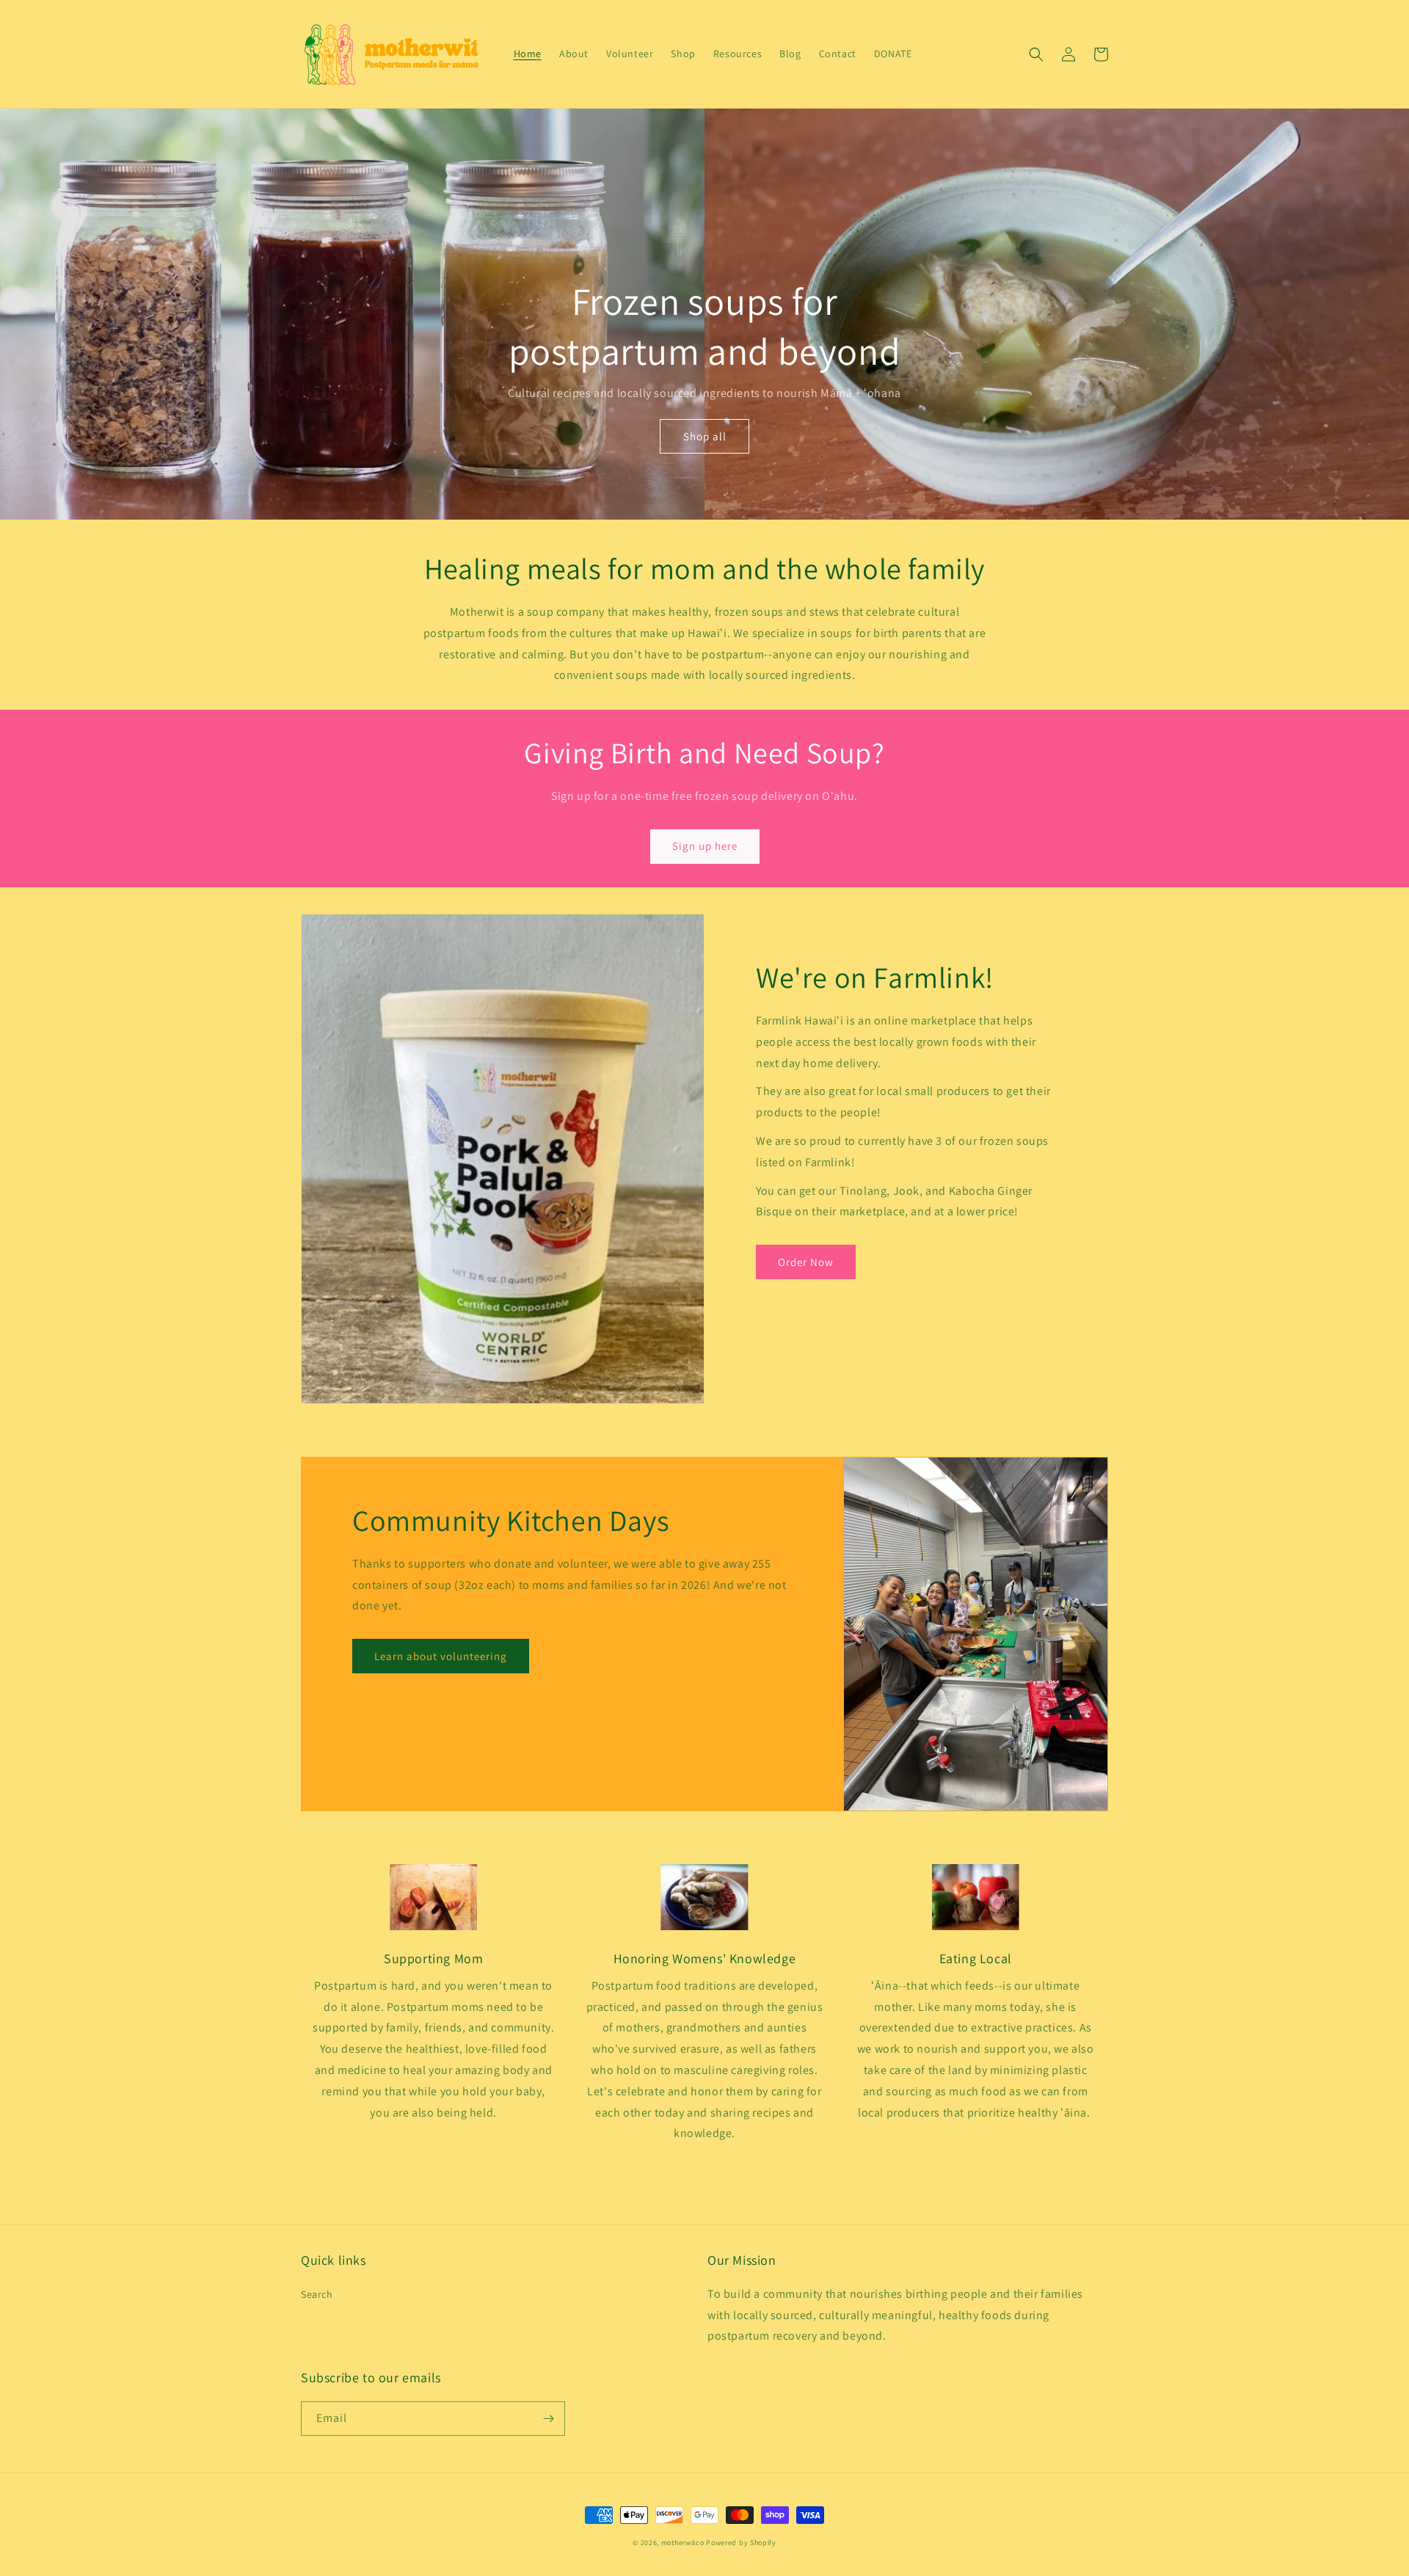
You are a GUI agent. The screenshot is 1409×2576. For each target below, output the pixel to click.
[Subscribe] (548, 2419)
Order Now (806, 1262)
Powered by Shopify (741, 2543)
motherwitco (683, 2543)
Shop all (705, 436)
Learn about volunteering (441, 1656)
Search (317, 2294)
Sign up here (705, 846)
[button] (1036, 54)
